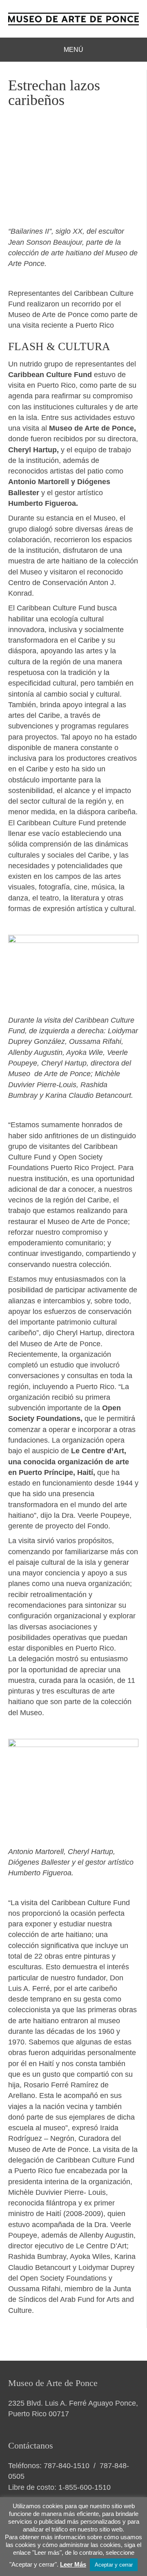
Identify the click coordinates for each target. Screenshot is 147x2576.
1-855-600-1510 (85, 2487)
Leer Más (73, 2564)
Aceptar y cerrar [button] (114, 2565)
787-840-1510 (67, 2466)
